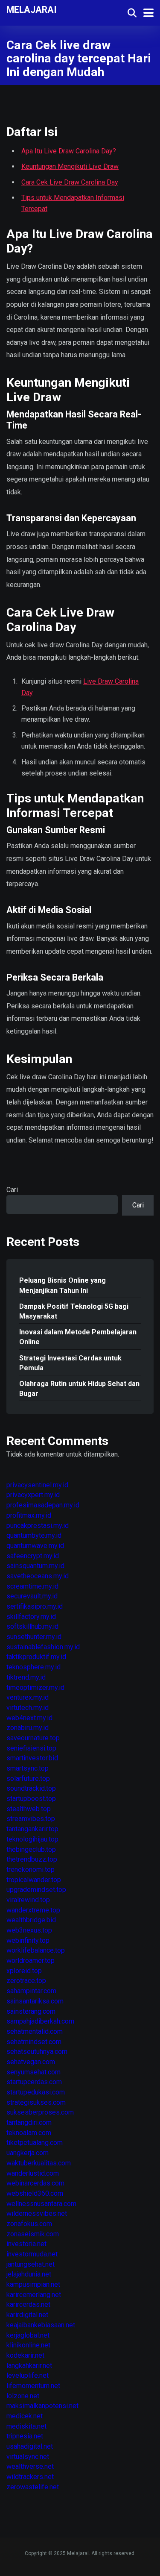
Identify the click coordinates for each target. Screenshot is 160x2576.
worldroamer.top (31, 1961)
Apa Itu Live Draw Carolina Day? (69, 151)
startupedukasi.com (36, 2092)
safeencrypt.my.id (33, 1556)
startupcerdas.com (34, 2082)
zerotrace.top (26, 1981)
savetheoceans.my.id (38, 1576)
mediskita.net (26, 2426)
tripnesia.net (25, 2436)
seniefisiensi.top (31, 1748)
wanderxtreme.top (33, 1910)
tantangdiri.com (29, 2122)
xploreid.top (24, 1971)
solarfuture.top (28, 1779)
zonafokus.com (29, 2224)
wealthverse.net (30, 2466)
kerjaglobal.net (28, 2335)
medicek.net (25, 2416)
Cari (12, 1190)
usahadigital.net (30, 2446)
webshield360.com (35, 2193)
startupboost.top (31, 1799)
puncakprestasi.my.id (38, 1526)
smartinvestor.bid (32, 1758)
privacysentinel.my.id (37, 1485)
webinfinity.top (28, 1940)
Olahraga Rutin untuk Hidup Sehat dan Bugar (79, 1389)
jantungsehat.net (31, 2264)
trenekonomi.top (31, 1870)
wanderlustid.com (33, 2173)
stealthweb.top (29, 1809)
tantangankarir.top (32, 1829)
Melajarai (32, 9)
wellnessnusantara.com (41, 2204)
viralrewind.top (28, 1900)
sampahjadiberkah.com (40, 2021)
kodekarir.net (25, 2355)
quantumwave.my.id (35, 1546)
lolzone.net (23, 2396)
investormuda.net (32, 2254)
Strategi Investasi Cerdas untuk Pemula (70, 1363)
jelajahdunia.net (29, 2274)
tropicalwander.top (34, 1880)
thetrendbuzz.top (32, 1859)
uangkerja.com (28, 2153)
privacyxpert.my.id (33, 1495)
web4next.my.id (29, 1718)
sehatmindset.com (34, 2042)
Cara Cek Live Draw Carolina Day (70, 182)
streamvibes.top (31, 1819)
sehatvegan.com (31, 2062)
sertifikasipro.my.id (35, 1606)
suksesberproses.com (40, 2112)
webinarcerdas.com (35, 2183)
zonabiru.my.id (28, 1728)
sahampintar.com (31, 1991)
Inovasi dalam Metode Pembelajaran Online (78, 1337)
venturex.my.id (28, 1697)
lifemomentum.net (33, 2386)
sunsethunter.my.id (34, 1637)
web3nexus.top (29, 1930)
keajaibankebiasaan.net (41, 2325)
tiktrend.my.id (26, 1677)
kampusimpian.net (33, 2284)
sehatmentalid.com (35, 2031)
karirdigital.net (27, 2315)
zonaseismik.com (33, 2234)
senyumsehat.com (33, 2072)
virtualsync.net (28, 2457)
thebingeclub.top (31, 1849)
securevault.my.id (32, 1596)
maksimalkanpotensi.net (42, 2406)
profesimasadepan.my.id (43, 1505)
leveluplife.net (28, 2375)
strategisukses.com (36, 2102)
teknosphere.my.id (33, 1667)
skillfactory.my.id (31, 1617)
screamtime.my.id (32, 1586)
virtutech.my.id (28, 1708)
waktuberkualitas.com (39, 2163)
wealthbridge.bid (31, 1920)
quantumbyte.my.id (34, 1535)
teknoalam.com (29, 2133)
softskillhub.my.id (32, 1626)
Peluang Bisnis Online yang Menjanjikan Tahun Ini (63, 1285)
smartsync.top (28, 1768)
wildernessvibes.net (37, 2213)
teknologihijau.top (32, 1839)
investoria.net (26, 2244)
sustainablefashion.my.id (43, 1647)
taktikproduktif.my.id (36, 1657)
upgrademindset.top (36, 1890)
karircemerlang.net (34, 2295)
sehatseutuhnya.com (37, 2052)
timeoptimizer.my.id (35, 1687)
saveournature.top (33, 1738)
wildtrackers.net (30, 2477)
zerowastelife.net (33, 2487)
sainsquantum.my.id (35, 1566)
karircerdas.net (28, 2304)
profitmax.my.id (29, 1515)
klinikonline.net (28, 2345)
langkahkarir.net (29, 2366)
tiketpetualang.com (35, 2143)
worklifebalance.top (36, 1950)
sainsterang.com (31, 2011)
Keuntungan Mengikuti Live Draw (70, 166)
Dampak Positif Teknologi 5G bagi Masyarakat (74, 1311)
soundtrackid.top (31, 1788)
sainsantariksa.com (35, 2001)
